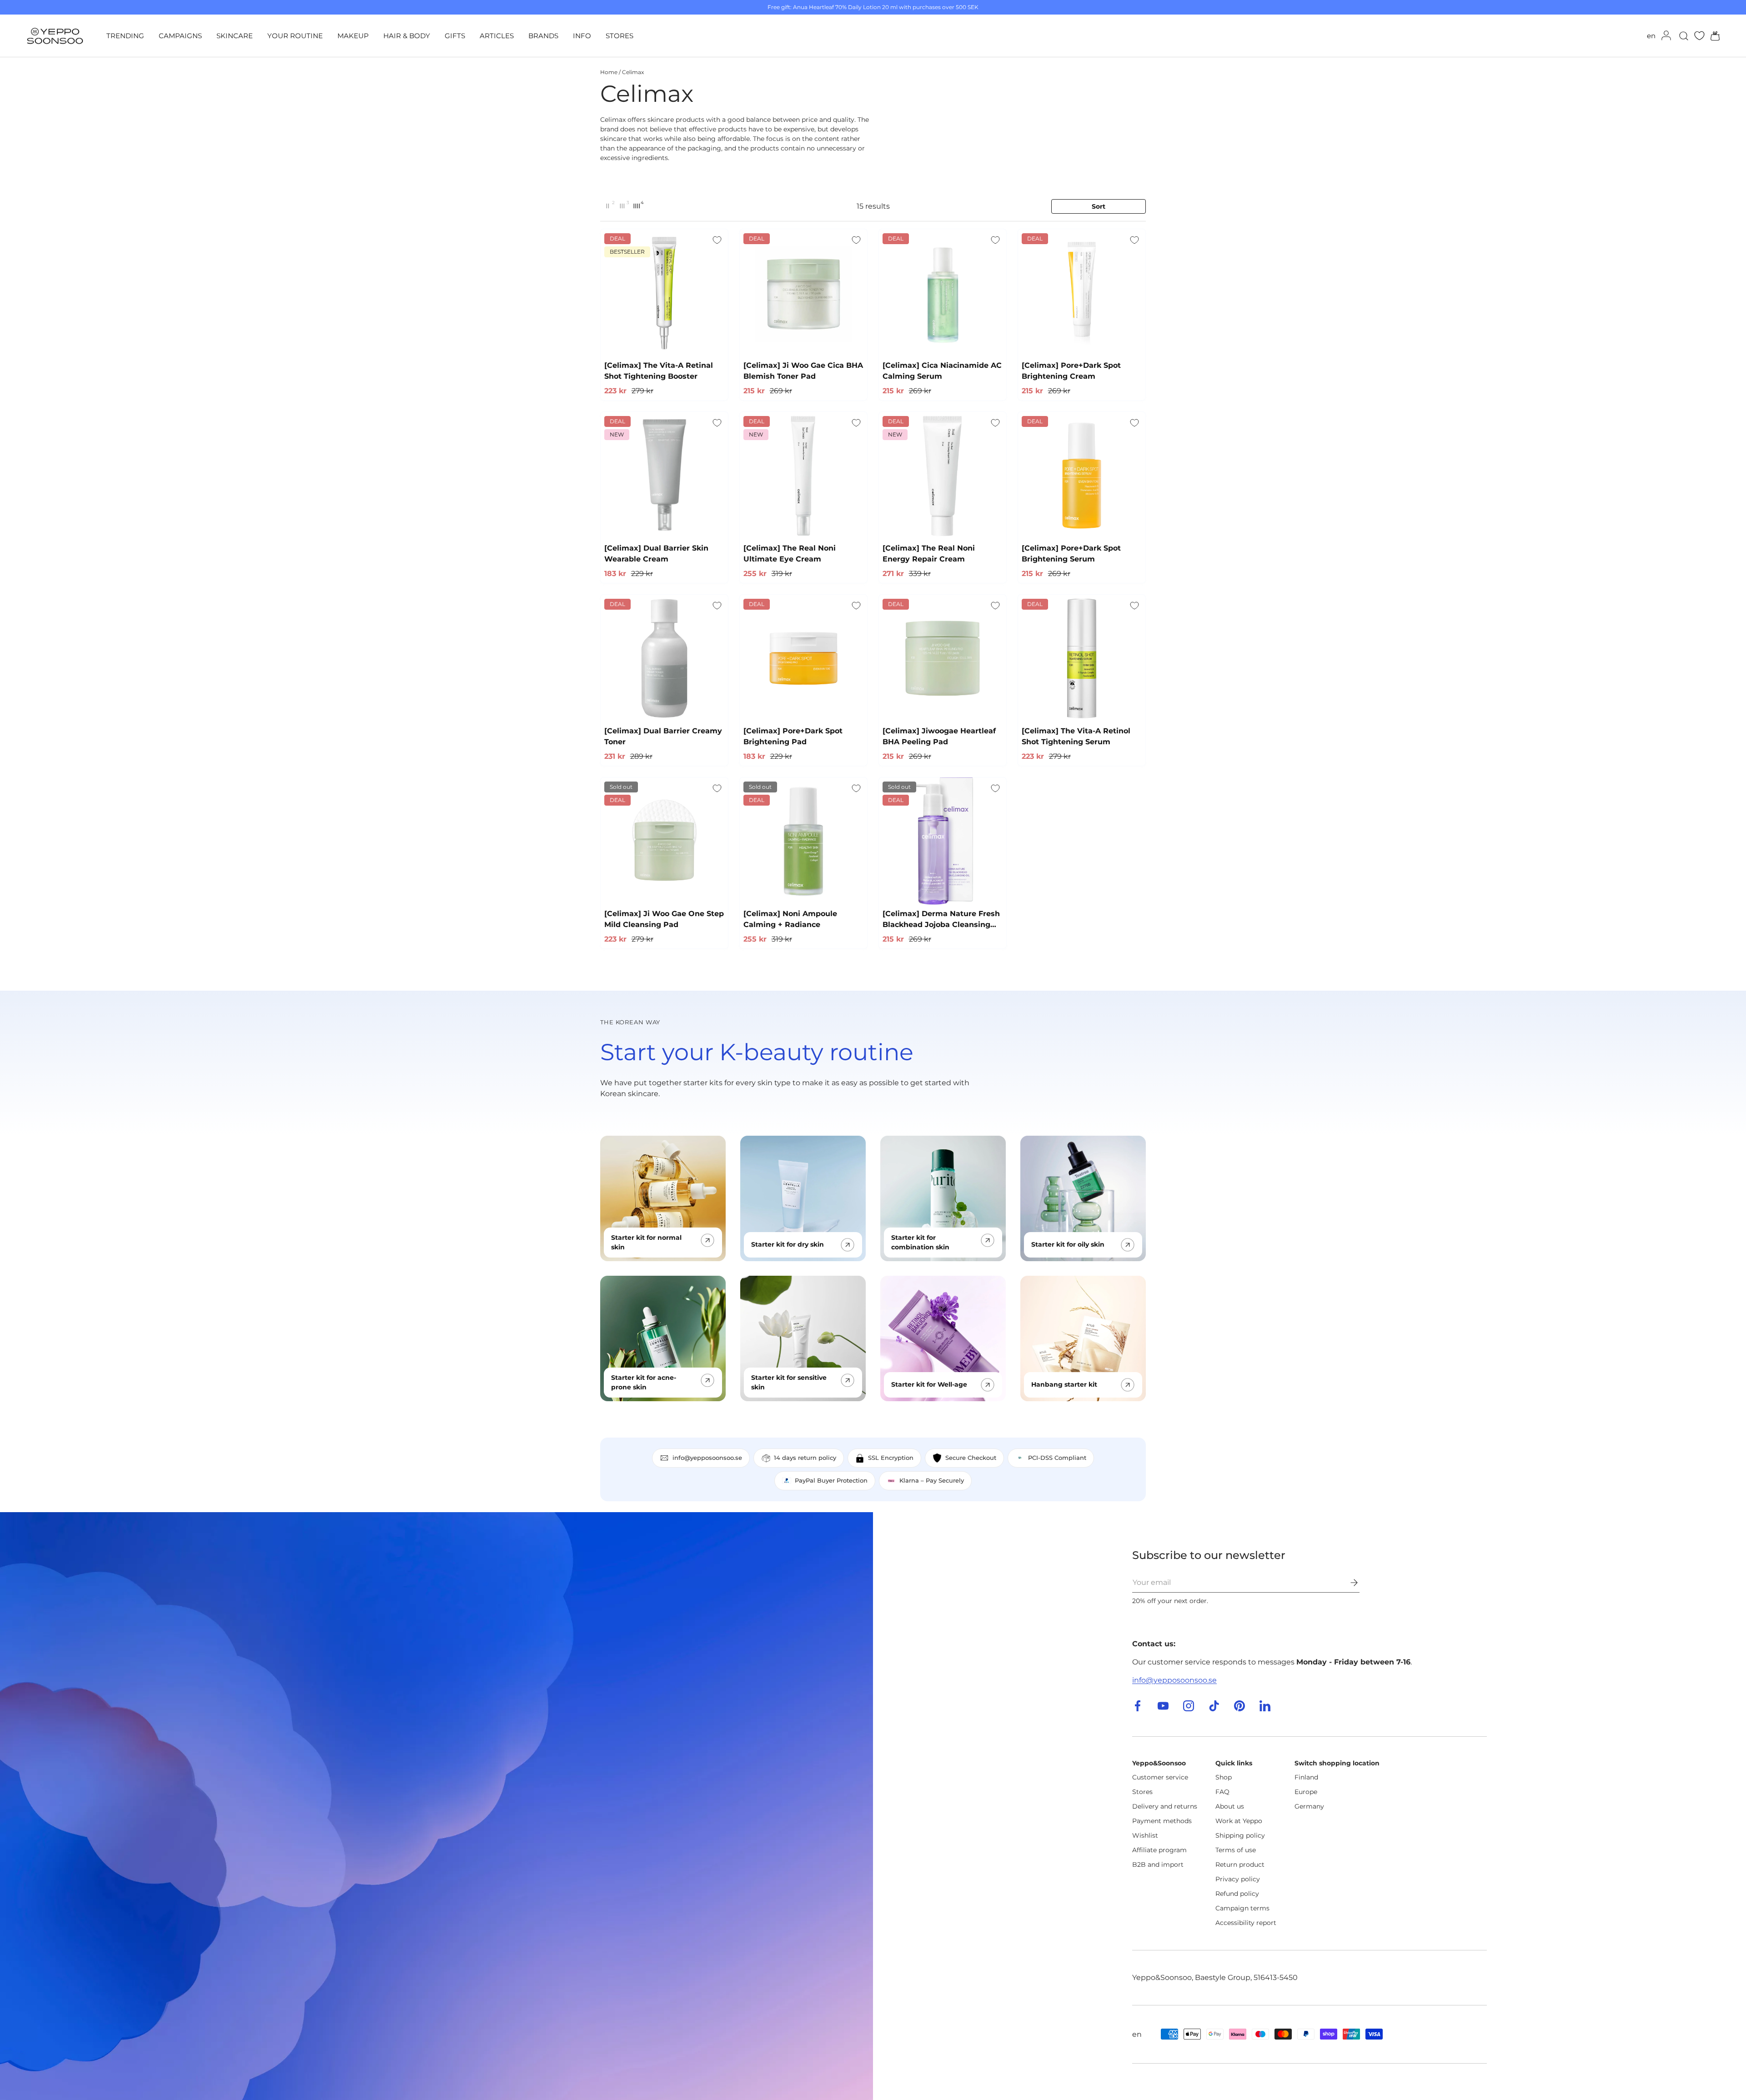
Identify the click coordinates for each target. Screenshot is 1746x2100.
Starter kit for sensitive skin (789, 1382)
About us (1230, 1806)
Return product (1240, 1864)
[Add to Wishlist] (717, 240)
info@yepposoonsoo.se (1174, 1680)
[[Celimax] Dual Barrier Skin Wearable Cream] (664, 476)
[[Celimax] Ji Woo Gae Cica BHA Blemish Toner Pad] (803, 293)
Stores (1142, 1792)
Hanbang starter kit (1064, 1384)
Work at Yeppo (1239, 1821)
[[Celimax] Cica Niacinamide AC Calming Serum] (943, 293)
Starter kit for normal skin (646, 1242)
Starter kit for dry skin (788, 1244)
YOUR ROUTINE (295, 36)
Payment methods (1162, 1821)
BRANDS (543, 36)
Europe (1306, 1792)
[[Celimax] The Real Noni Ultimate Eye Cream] (803, 476)
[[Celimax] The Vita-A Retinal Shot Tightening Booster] (664, 293)
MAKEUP (353, 36)
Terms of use (1236, 1850)
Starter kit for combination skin (920, 1242)
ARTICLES (497, 36)
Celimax (633, 72)
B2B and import (1158, 1864)
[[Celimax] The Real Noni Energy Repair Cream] (943, 476)
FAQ (1222, 1792)
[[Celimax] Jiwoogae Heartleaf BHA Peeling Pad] (943, 658)
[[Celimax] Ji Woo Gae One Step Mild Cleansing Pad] (664, 841)
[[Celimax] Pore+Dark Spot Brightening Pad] (803, 658)
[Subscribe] (1348, 1583)
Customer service (1160, 1777)
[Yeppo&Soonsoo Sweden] (436, 1806)
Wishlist (1145, 1835)
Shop (1224, 1777)
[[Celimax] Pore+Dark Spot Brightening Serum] (1082, 476)
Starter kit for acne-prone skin (644, 1382)
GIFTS (455, 36)
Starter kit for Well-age (929, 1384)
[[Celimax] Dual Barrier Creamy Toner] (664, 658)
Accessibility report (1246, 1923)
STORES (620, 36)
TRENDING (125, 36)
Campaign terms (1242, 1908)
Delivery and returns (1165, 1806)
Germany (1309, 1806)
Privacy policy (1238, 1879)
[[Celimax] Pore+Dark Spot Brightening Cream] (1082, 293)
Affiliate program (1159, 1850)
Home (609, 72)
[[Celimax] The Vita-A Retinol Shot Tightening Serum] (1082, 658)
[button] (1712, 36)
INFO (582, 36)
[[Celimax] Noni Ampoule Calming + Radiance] (803, 841)
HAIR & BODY (407, 36)
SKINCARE (235, 36)
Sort (1099, 206)
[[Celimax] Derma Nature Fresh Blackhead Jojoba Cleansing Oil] (943, 841)
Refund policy (1237, 1894)
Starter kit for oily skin (1068, 1244)
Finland (1306, 1777)
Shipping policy (1240, 1835)
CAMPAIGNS (180, 36)
